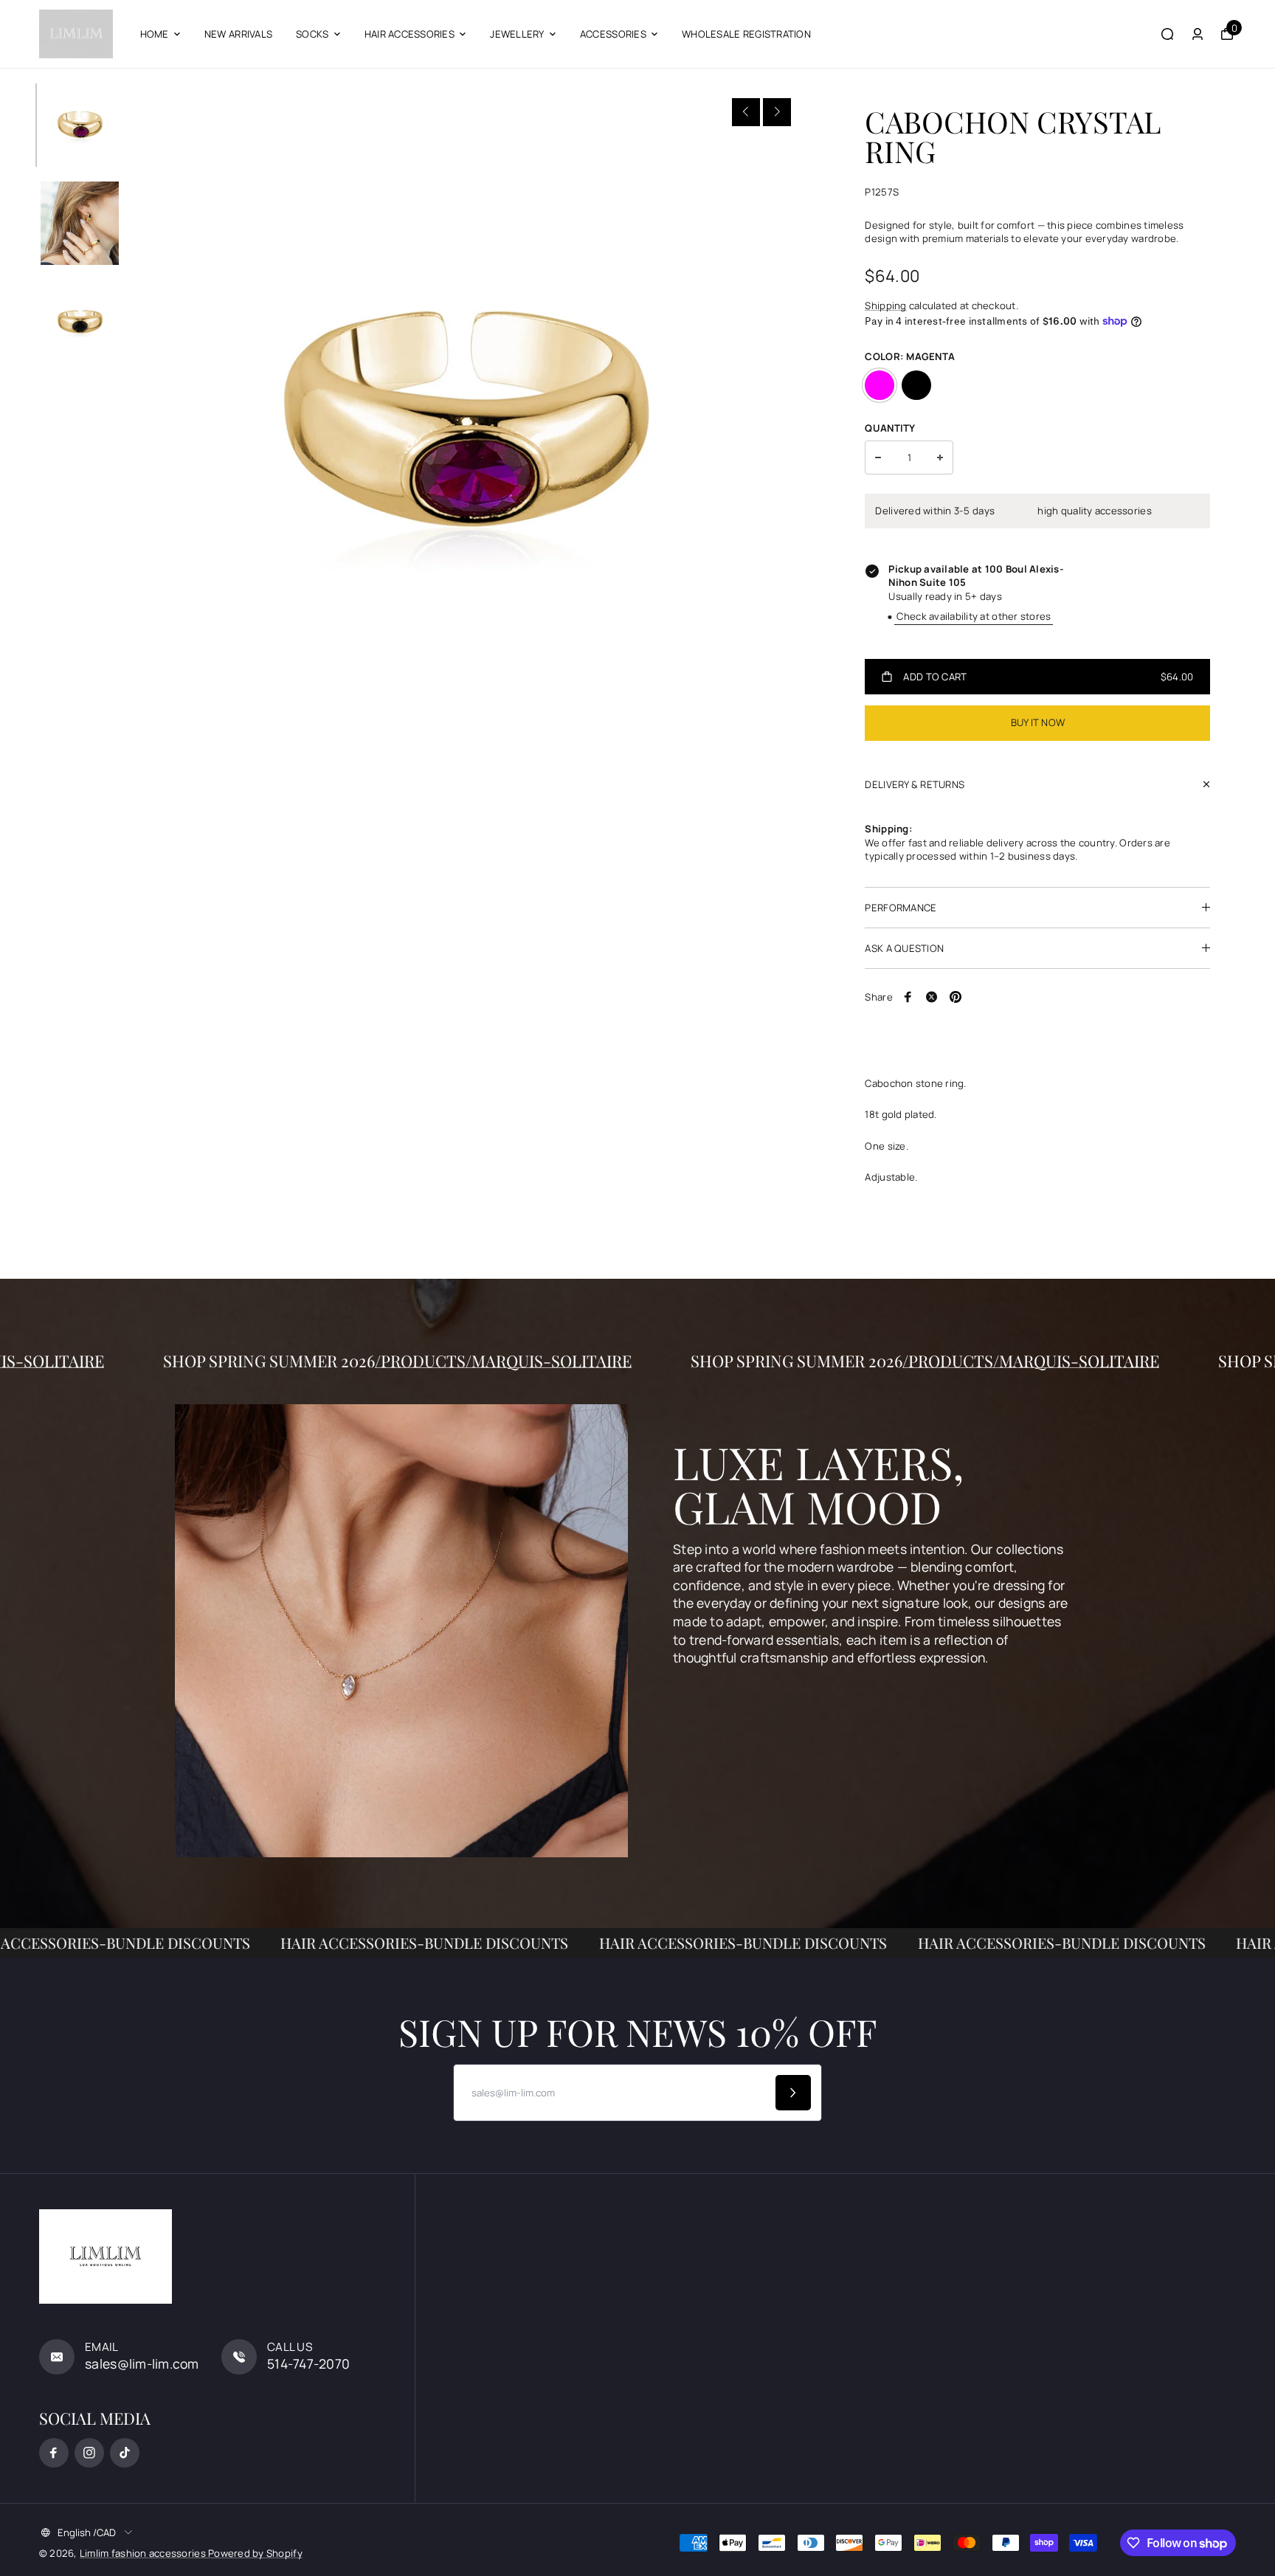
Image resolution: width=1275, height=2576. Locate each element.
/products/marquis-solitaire (601, 1361)
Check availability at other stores (974, 616)
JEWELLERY (517, 34)
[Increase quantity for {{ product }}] (940, 457)
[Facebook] (908, 997)
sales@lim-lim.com (142, 2363)
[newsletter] (793, 2093)
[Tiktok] (125, 2453)
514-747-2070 (308, 2363)
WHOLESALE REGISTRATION (746, 34)
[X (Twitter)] (932, 997)
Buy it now (1038, 722)
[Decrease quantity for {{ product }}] (878, 457)
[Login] (1198, 34)
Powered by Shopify (255, 2553)
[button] (746, 112)
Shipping (885, 305)
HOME (155, 34)
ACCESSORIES (613, 34)
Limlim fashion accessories (144, 2553)
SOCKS (312, 34)
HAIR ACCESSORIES (410, 34)
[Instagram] (89, 2453)
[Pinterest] (956, 997)
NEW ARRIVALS (238, 34)
